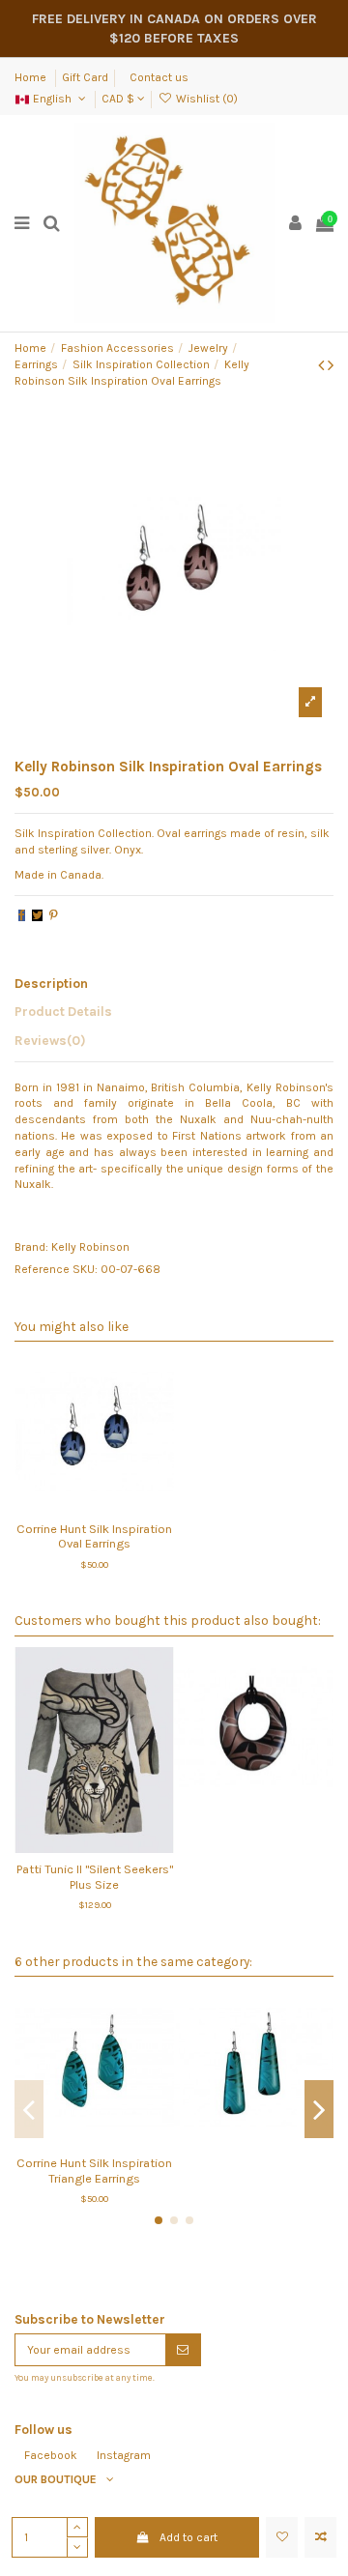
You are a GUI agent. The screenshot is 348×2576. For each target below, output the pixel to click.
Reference (42, 1269)
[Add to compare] (320, 2537)
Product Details (63, 1011)
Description (51, 983)
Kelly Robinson (90, 1247)
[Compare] (95, 1506)
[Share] (22, 915)
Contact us (159, 77)
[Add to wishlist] (282, 2537)
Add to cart (188, 2537)
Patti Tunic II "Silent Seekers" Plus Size (95, 1876)
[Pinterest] (54, 915)
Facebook (51, 2455)
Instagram (124, 2455)
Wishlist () (205, 99)
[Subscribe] (183, 2350)
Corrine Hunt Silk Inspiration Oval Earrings (94, 1536)
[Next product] (331, 365)
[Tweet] (37, 915)
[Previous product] (323, 365)
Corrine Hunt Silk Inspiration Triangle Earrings (94, 2170)
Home (32, 77)
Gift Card (85, 77)
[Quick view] (117, 1506)
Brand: (31, 1247)
